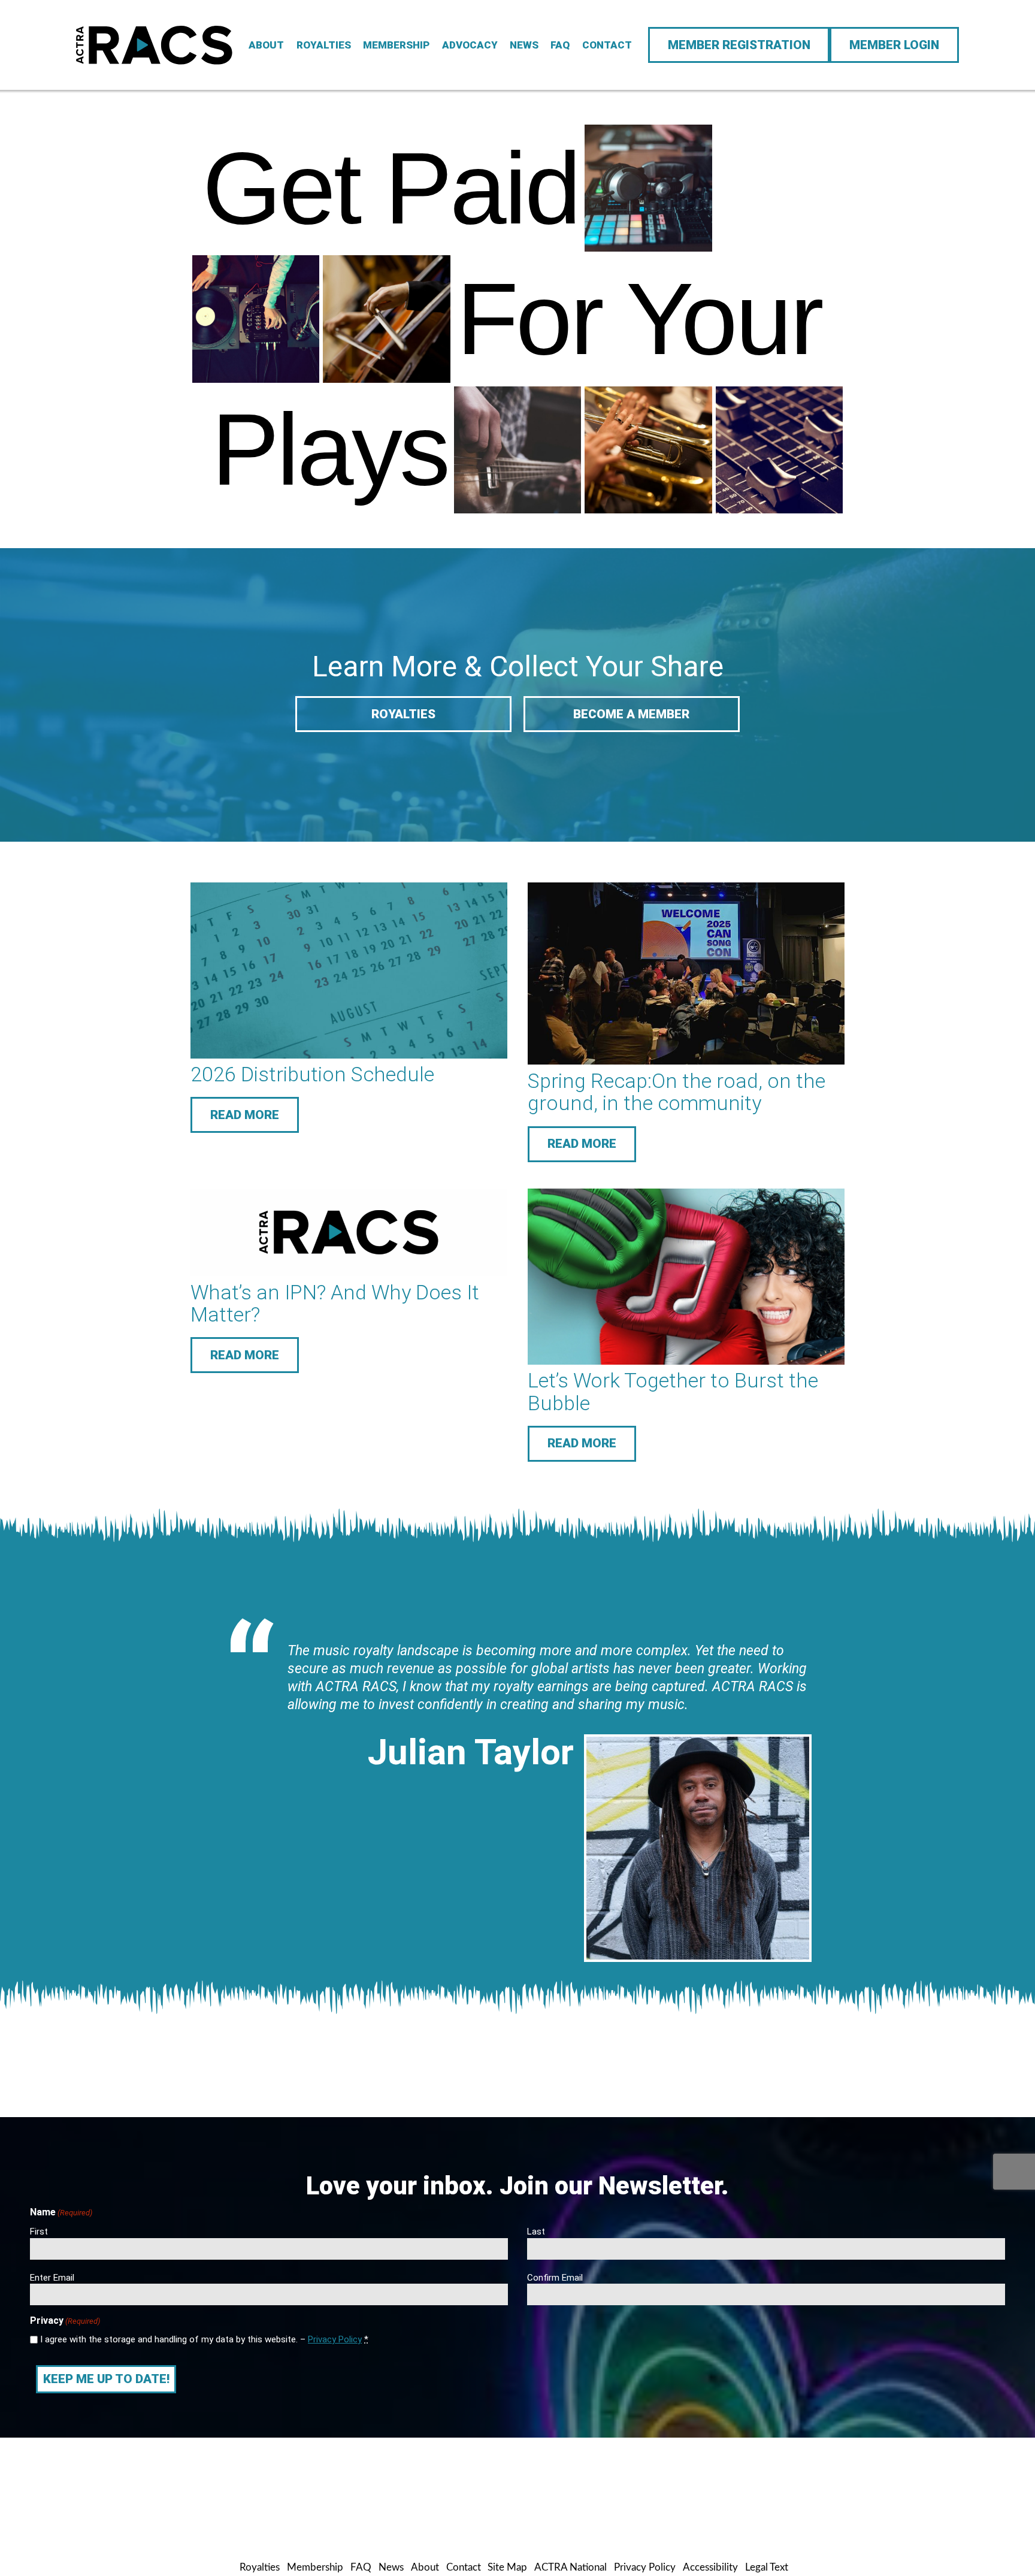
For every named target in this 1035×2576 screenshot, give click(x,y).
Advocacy (470, 45)
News (524, 45)
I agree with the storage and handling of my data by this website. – (204, 2339)
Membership (396, 45)
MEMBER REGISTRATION (739, 45)
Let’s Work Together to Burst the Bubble (673, 1391)
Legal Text (767, 2567)
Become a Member (631, 714)
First (39, 2232)
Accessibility (710, 2567)
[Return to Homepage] (154, 45)
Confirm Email (555, 2278)
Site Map (507, 2567)
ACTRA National (571, 2567)
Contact (607, 45)
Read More (245, 1115)
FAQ (560, 45)
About (266, 45)
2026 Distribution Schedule (312, 1074)
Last (536, 2232)
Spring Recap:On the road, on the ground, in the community (677, 1092)
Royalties (324, 45)
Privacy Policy (335, 2339)
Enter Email (52, 2278)
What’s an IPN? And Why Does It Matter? (335, 1303)
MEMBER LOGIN (894, 45)
